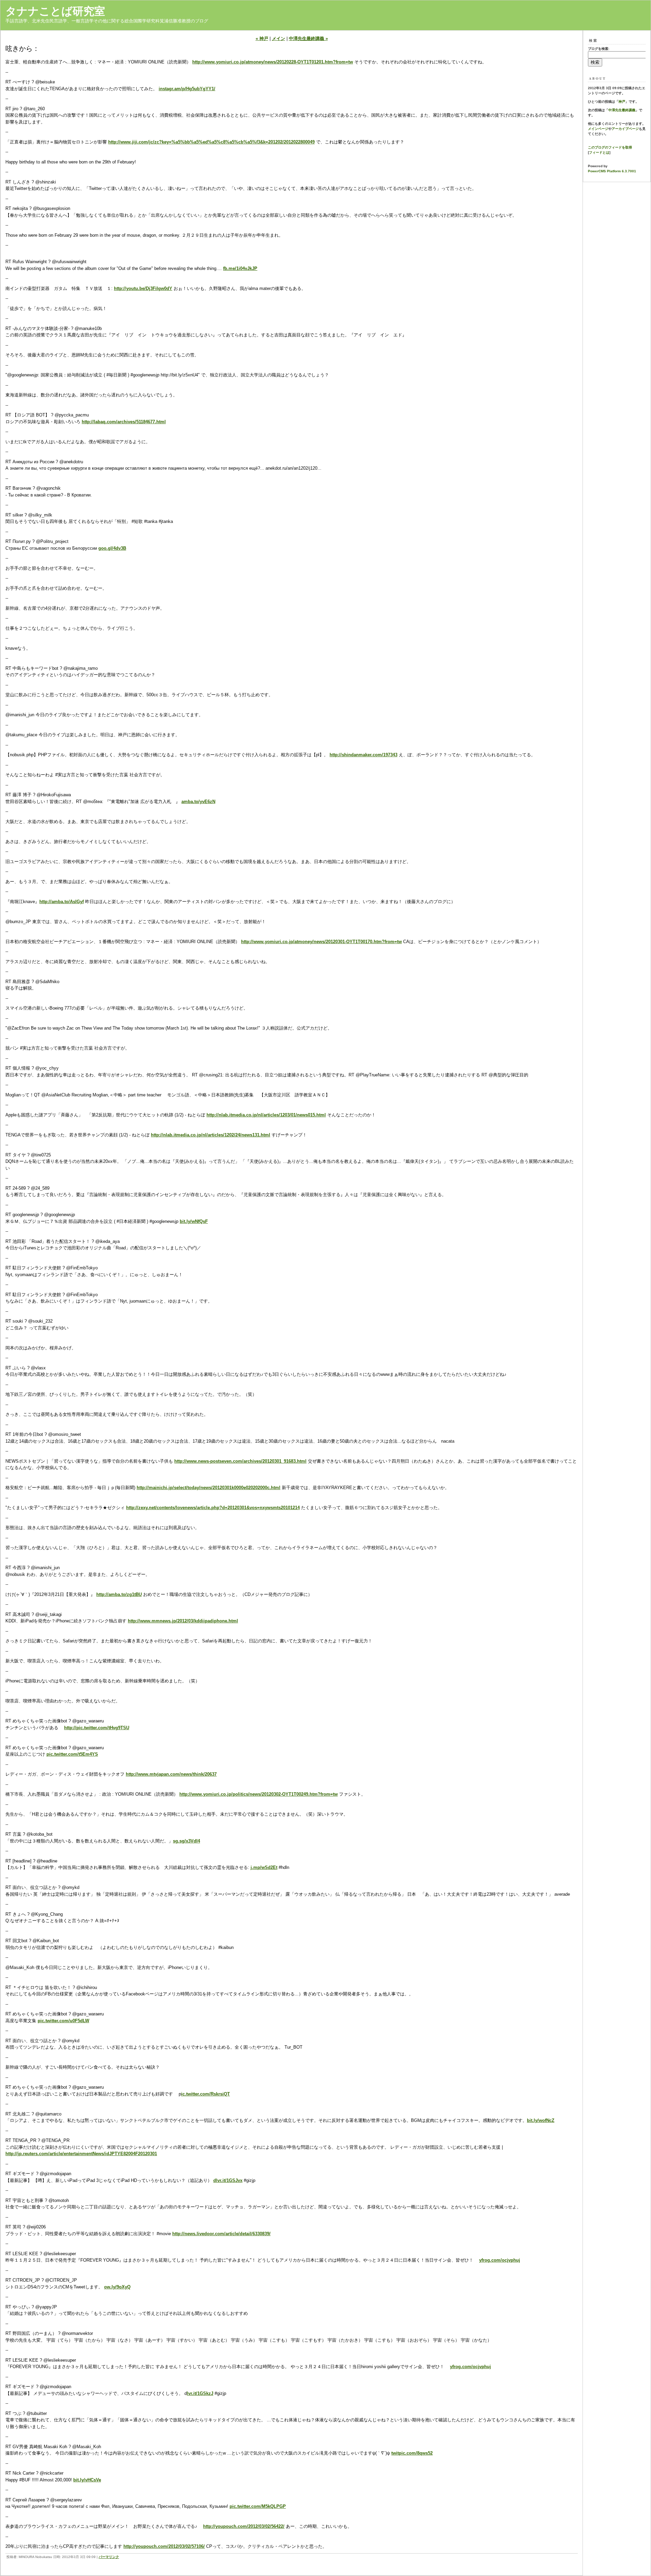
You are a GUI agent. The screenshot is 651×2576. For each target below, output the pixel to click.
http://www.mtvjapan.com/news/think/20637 (171, 1774)
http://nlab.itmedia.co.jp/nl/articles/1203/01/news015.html (266, 1115)
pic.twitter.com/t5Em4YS (72, 1754)
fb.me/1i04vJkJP (240, 268)
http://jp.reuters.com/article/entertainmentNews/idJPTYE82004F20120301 (81, 2154)
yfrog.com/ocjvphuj (500, 2260)
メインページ (598, 129)
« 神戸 (262, 38)
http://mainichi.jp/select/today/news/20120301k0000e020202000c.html (209, 1488)
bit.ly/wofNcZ (541, 2120)
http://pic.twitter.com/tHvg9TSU (97, 1728)
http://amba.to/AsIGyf (62, 902)
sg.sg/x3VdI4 (186, 1841)
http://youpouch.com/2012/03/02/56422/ (244, 2526)
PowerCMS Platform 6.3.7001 (612, 171)
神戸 (622, 102)
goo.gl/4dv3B (112, 548)
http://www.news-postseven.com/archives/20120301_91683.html (240, 1461)
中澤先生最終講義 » (308, 38)
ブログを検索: (599, 49)
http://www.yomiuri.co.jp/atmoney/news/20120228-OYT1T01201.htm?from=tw (273, 62)
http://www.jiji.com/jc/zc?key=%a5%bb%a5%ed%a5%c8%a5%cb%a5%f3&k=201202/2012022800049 (211, 142)
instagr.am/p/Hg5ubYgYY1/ (187, 89)
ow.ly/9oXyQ (117, 2287)
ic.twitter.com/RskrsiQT (205, 2094)
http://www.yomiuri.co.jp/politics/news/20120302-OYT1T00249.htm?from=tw (259, 1794)
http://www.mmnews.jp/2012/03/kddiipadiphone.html (183, 1621)
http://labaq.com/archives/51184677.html (124, 422)
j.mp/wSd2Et (264, 1867)
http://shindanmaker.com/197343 (363, 755)
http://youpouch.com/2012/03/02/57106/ (164, 2546)
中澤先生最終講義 (622, 110)
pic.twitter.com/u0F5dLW (63, 2021)
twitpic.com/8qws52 (412, 2453)
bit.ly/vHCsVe (87, 2480)
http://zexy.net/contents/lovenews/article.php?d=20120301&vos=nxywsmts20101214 (213, 1508)
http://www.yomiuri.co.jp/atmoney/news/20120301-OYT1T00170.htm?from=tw (321, 942)
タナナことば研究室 (55, 11)
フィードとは (599, 152)
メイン (279, 38)
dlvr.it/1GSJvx (228, 2180)
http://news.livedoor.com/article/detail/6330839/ (221, 2234)
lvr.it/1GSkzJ (200, 2393)
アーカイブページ (625, 129)
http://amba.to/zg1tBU (119, 1594)
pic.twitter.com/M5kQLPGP (258, 2506)
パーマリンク (109, 2557)
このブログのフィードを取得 (610, 147)
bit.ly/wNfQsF (194, 1221)
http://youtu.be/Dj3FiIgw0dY (143, 288)
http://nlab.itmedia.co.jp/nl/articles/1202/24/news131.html (211, 1135)
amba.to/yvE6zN (198, 802)
